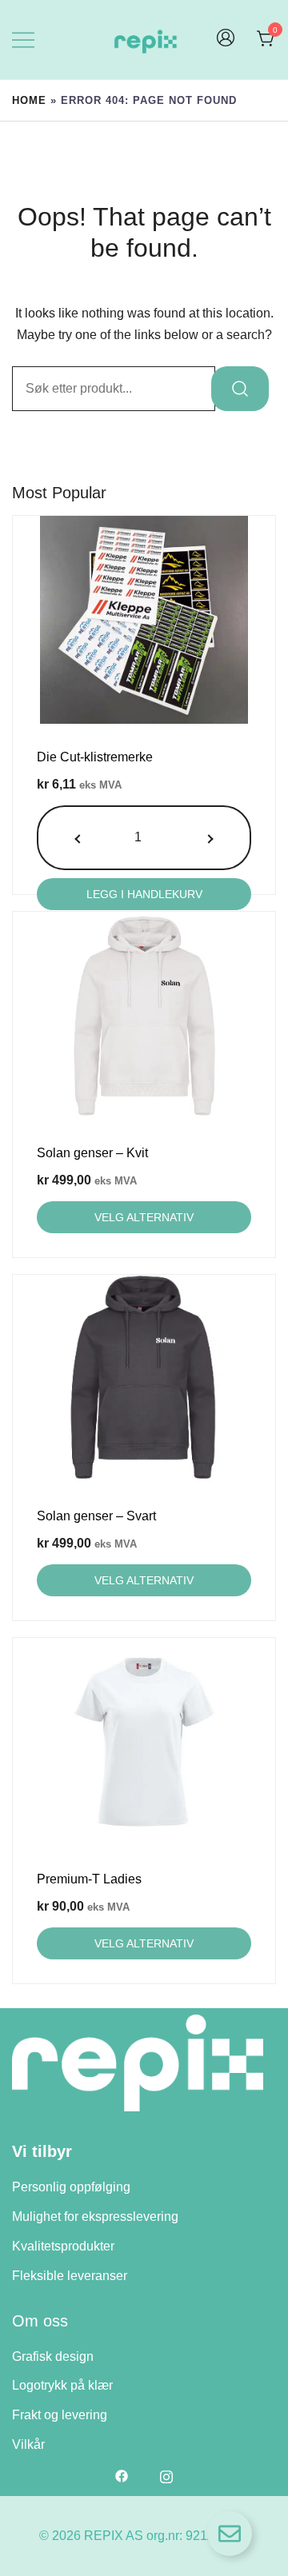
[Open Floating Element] (230, 2534)
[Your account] (226, 40)
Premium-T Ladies (89, 1879)
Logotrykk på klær (62, 2385)
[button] (79, 838)
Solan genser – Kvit (92, 1153)
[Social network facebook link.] (122, 2476)
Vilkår (28, 2444)
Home (29, 100)
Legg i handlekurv (144, 894)
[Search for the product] (240, 389)
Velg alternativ (144, 1217)
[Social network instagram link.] (166, 2476)
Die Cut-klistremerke (95, 757)
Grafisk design (53, 2356)
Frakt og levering (60, 2415)
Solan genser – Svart (96, 1516)
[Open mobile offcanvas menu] (23, 40)
